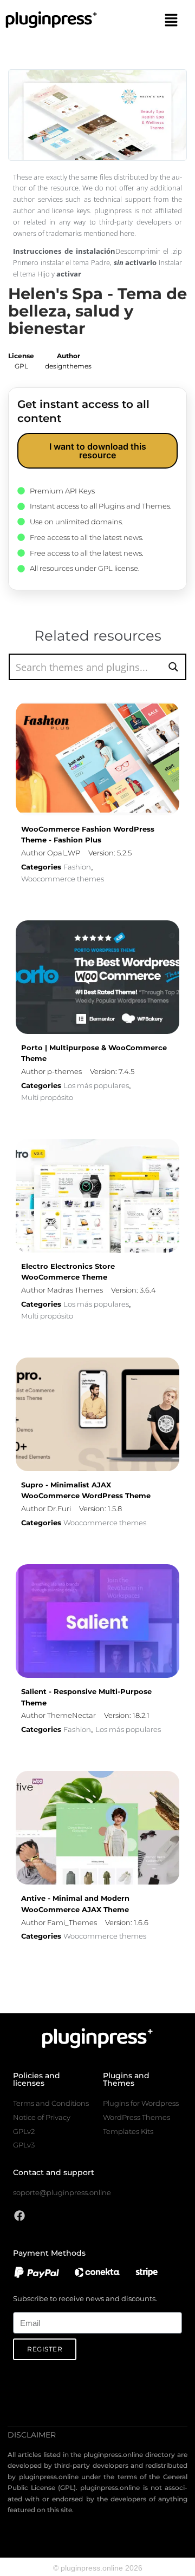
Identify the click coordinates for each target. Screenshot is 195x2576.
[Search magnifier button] (173, 667)
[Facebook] (19, 2216)
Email (22, 2306)
